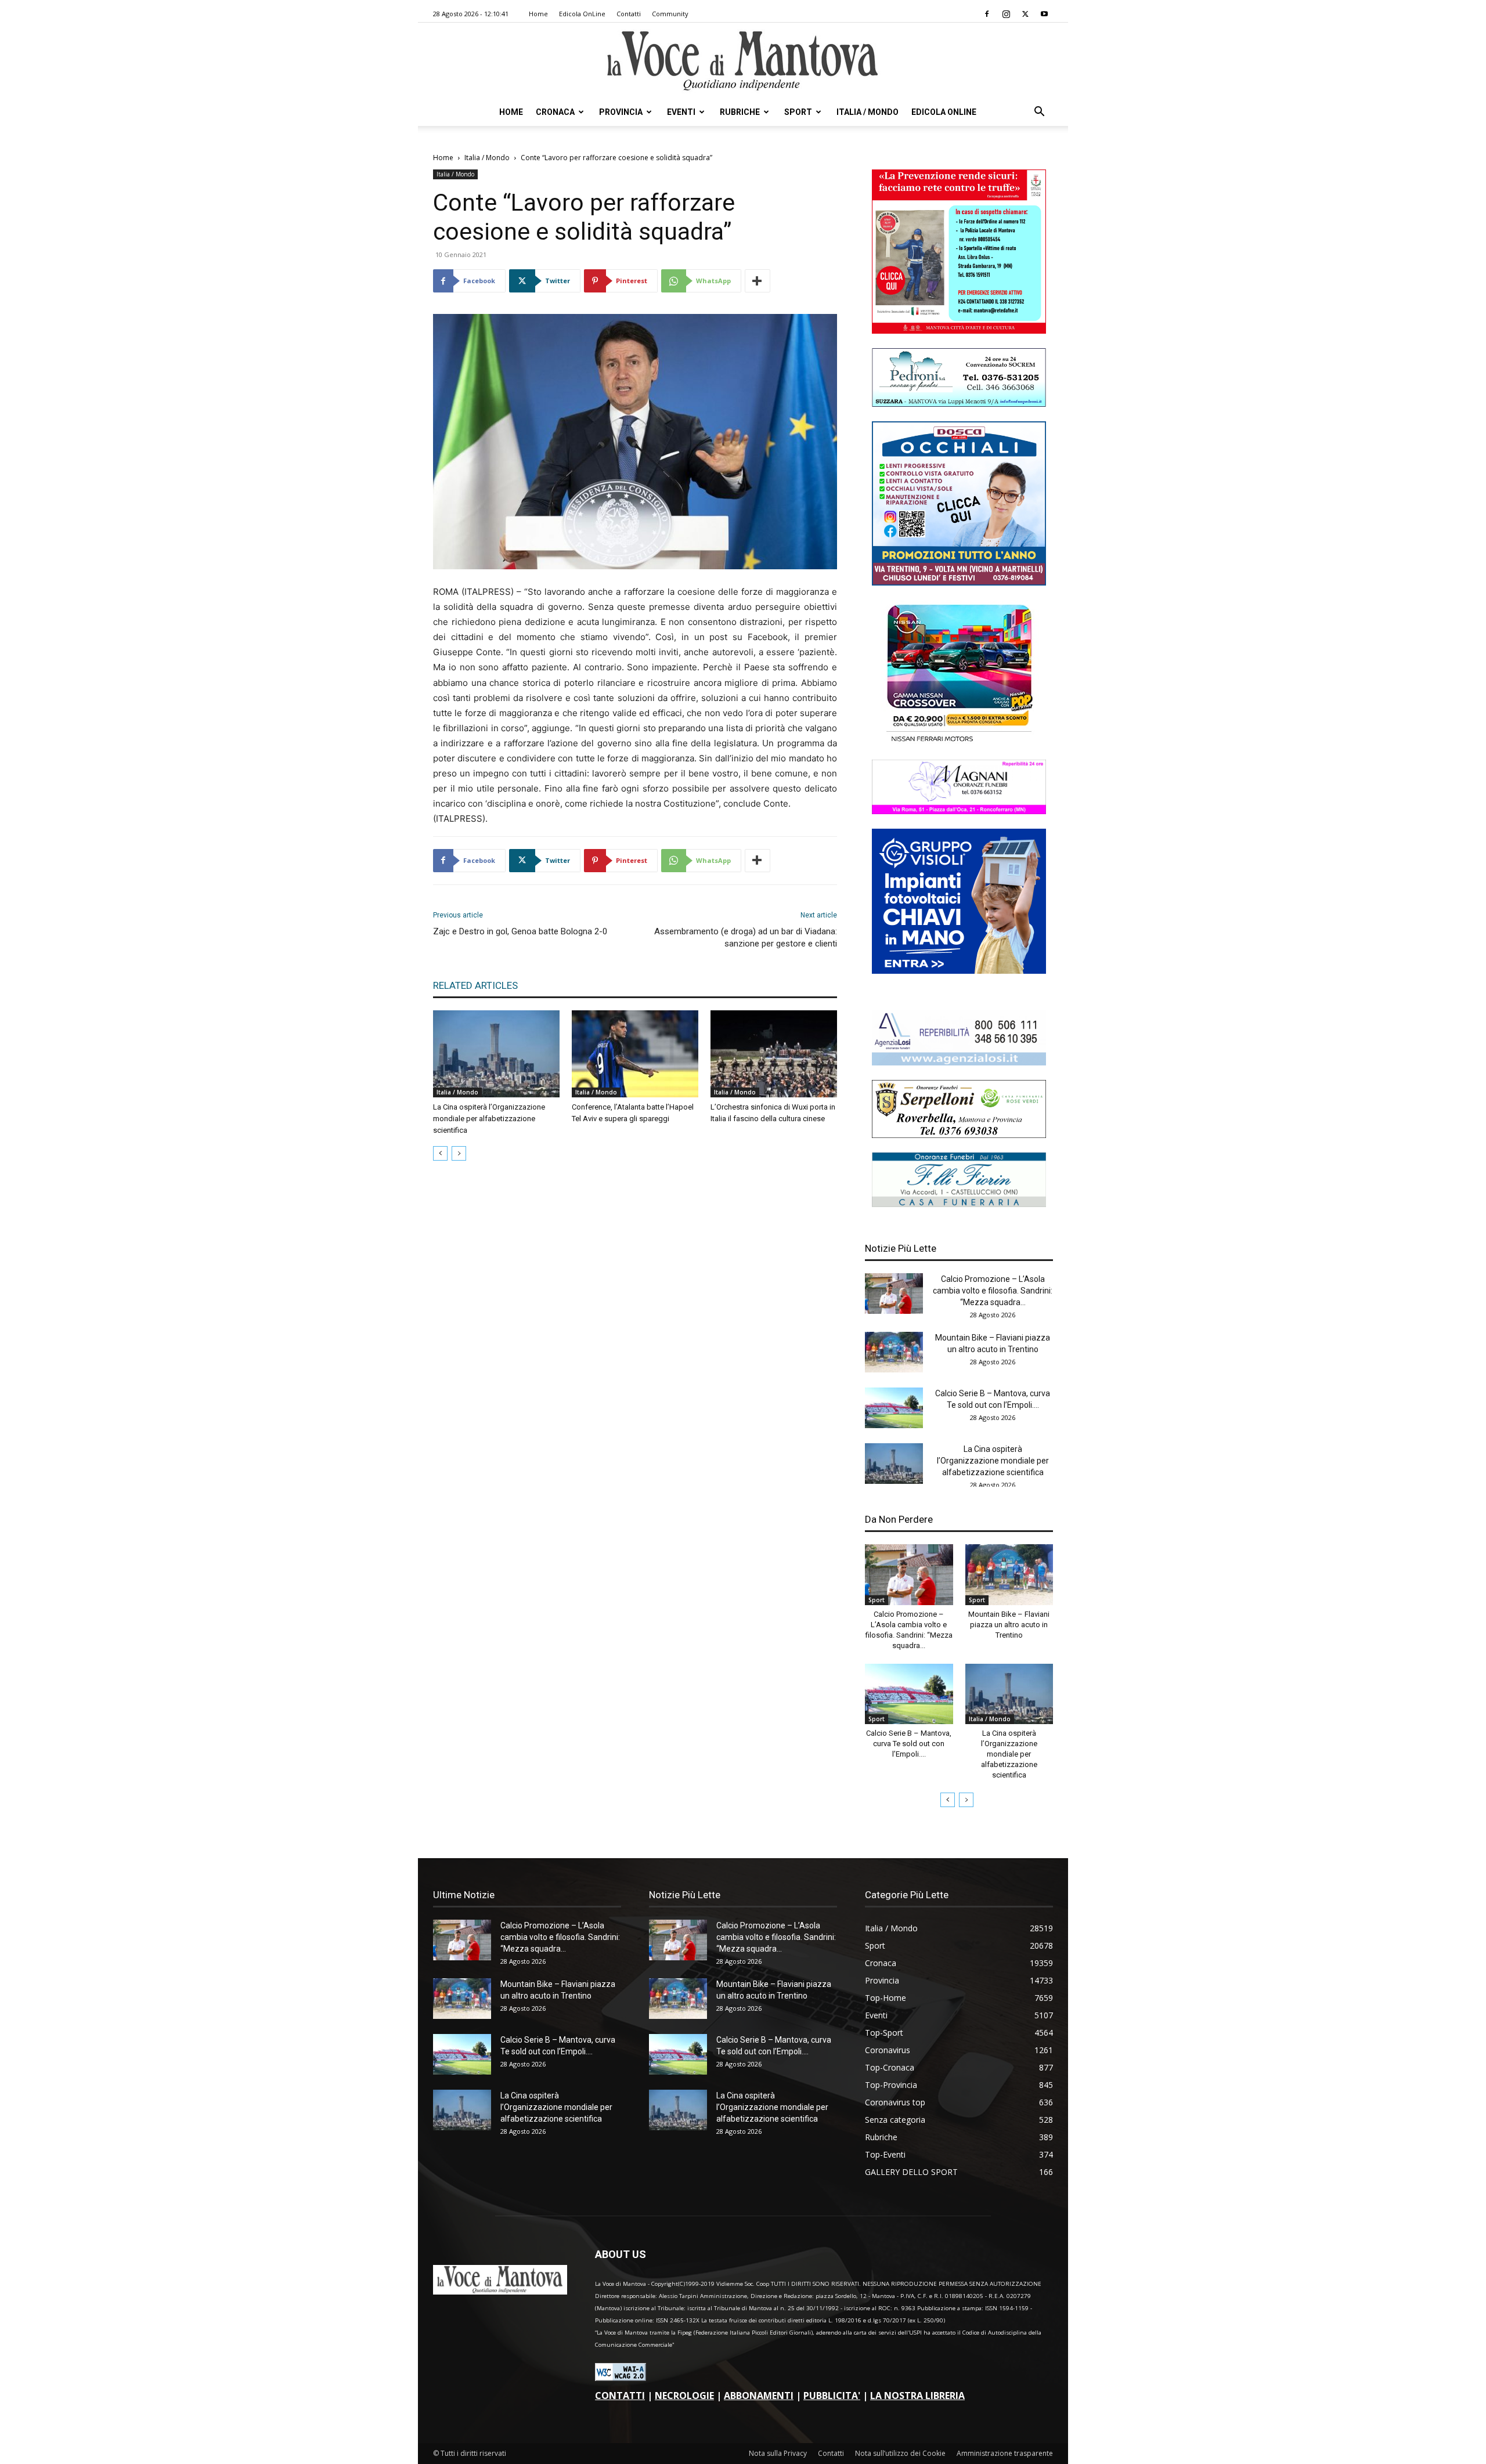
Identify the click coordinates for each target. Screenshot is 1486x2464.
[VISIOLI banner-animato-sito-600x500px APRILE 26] (959, 971)
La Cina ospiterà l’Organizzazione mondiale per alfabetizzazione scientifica (489, 1119)
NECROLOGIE (684, 2396)
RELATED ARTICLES (475, 985)
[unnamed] (959, 1062)
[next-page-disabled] (459, 1153)
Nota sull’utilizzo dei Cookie (900, 2453)
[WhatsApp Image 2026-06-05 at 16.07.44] (959, 742)
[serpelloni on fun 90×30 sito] (959, 1135)
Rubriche (740, 112)
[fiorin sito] (959, 1204)
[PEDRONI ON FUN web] (959, 404)
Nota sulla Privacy (778, 2453)
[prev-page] (440, 1153)
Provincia (621, 112)
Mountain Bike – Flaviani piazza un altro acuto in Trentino (1009, 1625)
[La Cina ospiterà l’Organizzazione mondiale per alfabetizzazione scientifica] (496, 1054)
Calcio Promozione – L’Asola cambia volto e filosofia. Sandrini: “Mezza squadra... (993, 1291)
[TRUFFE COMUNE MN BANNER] (959, 330)
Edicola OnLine (582, 14)
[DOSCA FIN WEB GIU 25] (959, 582)
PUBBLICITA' (832, 2396)
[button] (1039, 113)
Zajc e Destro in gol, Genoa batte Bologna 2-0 (520, 931)
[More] (758, 281)
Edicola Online (944, 112)
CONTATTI (620, 2396)
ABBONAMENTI (759, 2396)
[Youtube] (1044, 14)
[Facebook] (987, 14)
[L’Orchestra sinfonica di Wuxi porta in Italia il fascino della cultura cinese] (774, 1054)
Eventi (681, 112)
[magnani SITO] (959, 811)
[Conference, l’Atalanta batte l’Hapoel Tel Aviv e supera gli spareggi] (635, 1054)
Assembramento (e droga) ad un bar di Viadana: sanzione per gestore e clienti (746, 937)
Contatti (629, 14)
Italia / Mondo (868, 112)
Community (670, 14)
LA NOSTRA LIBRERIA (917, 2396)
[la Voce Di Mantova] (743, 61)
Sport (798, 112)
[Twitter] (1025, 14)
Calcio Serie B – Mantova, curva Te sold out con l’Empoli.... (909, 1744)
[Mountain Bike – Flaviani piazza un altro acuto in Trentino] (894, 1352)
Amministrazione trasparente (1005, 2453)
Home (538, 14)
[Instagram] (1006, 14)
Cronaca (555, 112)
